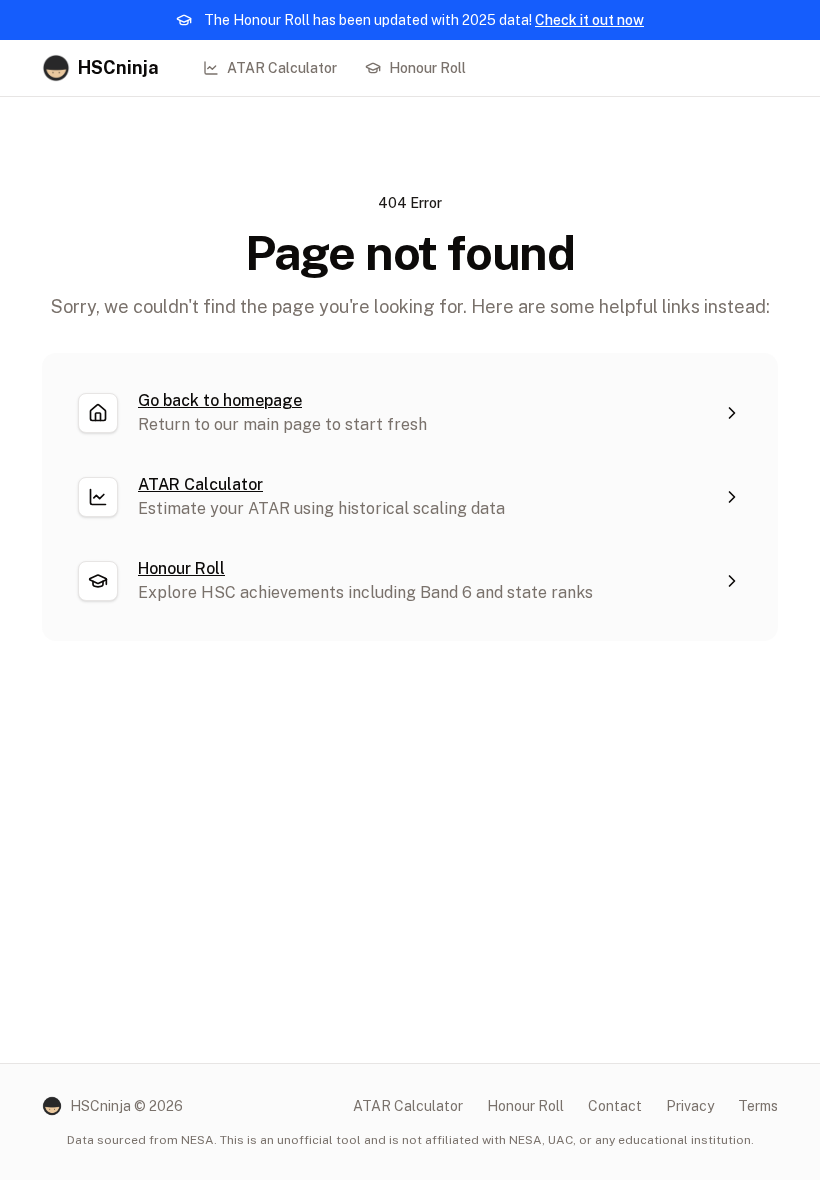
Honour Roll (427, 68)
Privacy (690, 1106)
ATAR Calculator (282, 68)
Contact (615, 1106)
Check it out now (589, 20)
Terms (758, 1106)
